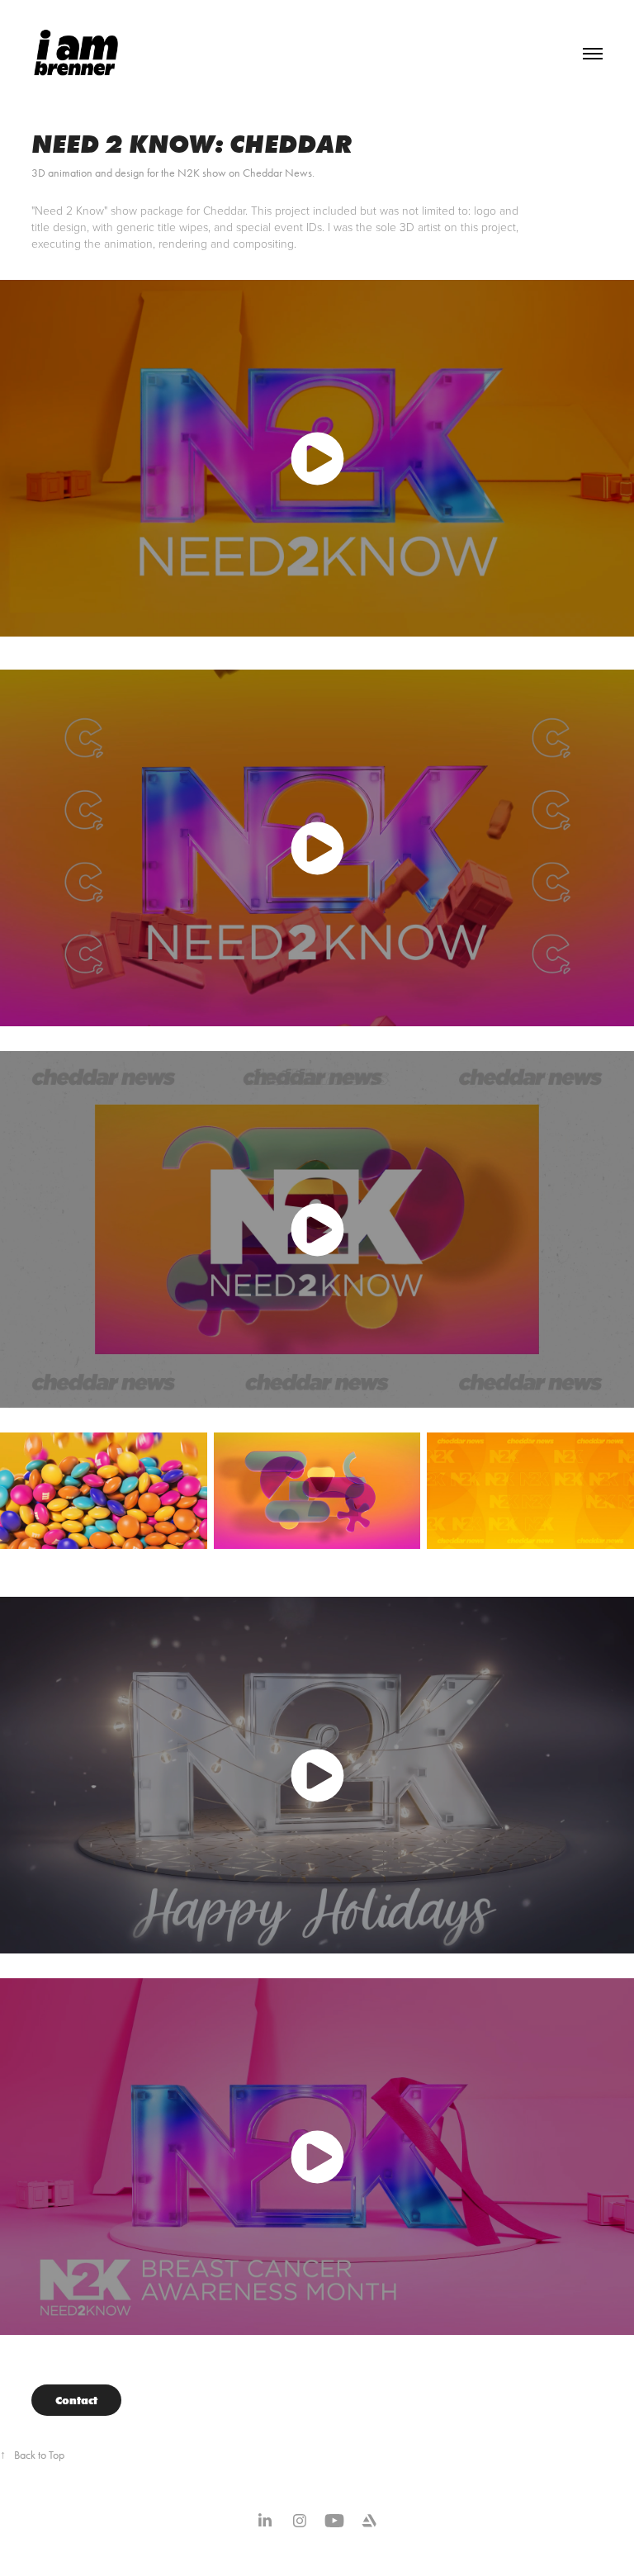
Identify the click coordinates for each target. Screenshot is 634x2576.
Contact (76, 2400)
